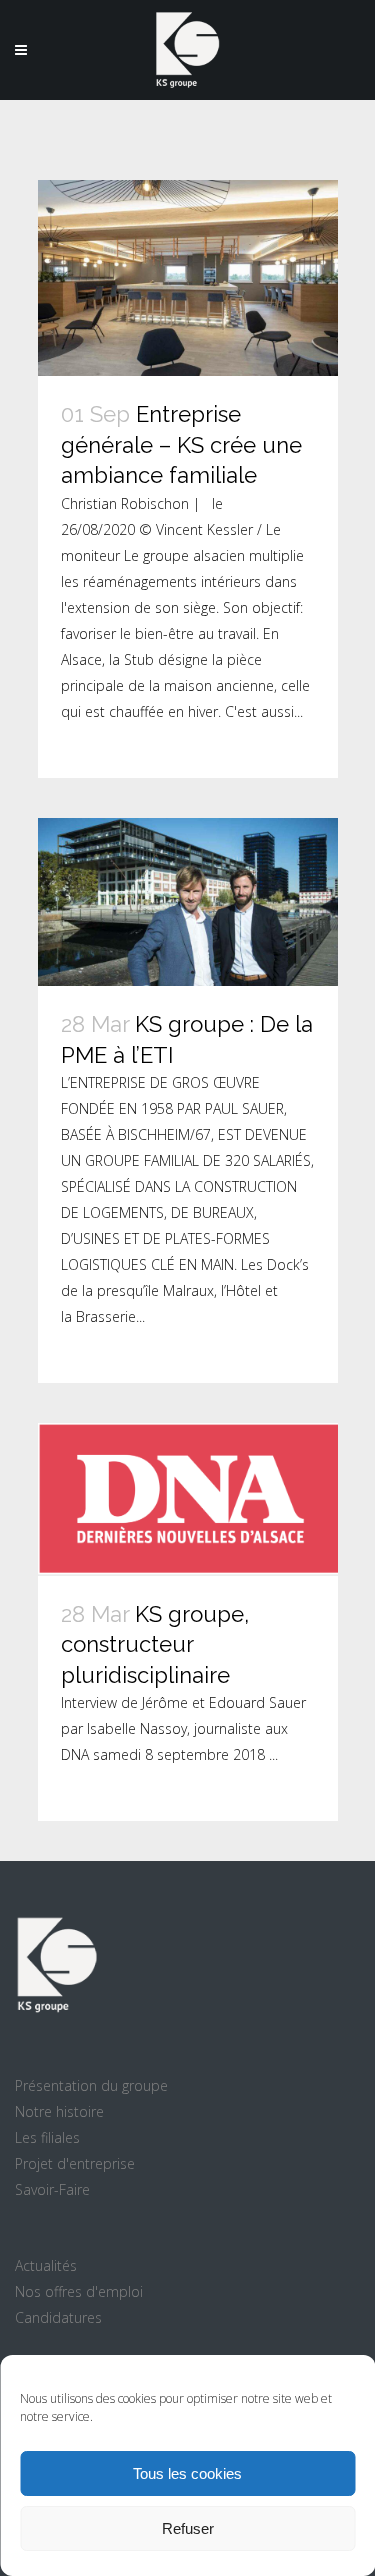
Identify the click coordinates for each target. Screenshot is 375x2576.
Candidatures (58, 2317)
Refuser (188, 2528)
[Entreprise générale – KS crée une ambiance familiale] (188, 278)
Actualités (46, 2265)
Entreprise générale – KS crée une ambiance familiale (181, 444)
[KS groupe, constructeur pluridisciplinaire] (188, 1499)
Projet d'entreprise (75, 2163)
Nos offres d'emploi (79, 2291)
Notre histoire (59, 2111)
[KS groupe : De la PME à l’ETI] (188, 902)
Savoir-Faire (52, 2189)
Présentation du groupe (91, 2085)
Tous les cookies (187, 2473)
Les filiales (47, 2137)
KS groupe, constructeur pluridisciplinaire (155, 1644)
